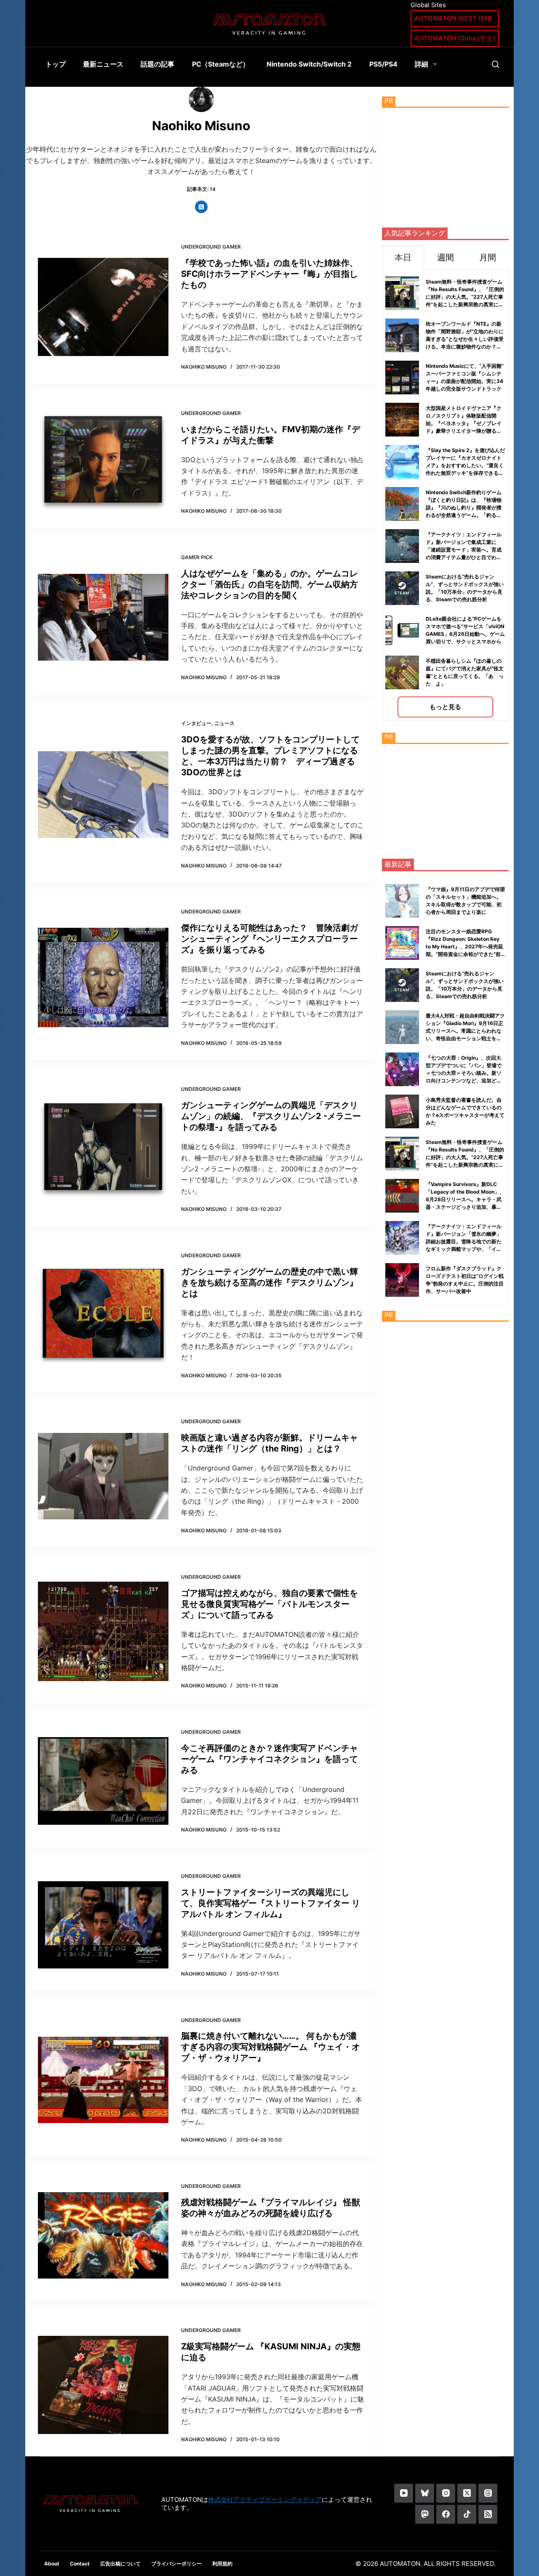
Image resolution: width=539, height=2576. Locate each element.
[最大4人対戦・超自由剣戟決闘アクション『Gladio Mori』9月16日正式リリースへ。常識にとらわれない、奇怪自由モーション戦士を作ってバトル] (402, 1027)
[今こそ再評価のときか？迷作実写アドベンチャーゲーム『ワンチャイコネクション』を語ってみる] (103, 1781)
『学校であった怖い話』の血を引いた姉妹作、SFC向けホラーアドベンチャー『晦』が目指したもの (269, 274)
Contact (80, 2564)
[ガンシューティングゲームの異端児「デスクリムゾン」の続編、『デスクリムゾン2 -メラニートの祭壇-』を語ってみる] (103, 1149)
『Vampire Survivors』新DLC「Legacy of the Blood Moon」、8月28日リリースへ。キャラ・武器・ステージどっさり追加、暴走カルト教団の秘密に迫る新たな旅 (465, 1199)
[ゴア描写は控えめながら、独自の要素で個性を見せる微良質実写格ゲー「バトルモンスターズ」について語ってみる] (103, 1631)
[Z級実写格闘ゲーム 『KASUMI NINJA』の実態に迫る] (103, 2385)
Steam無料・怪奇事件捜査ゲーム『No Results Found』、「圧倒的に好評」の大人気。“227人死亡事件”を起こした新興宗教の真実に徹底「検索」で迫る (465, 297)
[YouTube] (404, 2493)
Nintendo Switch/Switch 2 (309, 64)
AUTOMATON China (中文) (455, 38)
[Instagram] (446, 2493)
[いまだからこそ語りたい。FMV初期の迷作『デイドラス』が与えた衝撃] (103, 462)
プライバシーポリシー (176, 2564)
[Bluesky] (425, 2493)
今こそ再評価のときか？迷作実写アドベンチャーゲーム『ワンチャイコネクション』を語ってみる (269, 1759)
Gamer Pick (197, 557)
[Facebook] (446, 2514)
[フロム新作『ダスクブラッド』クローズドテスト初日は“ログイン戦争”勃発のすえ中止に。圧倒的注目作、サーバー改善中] (402, 1280)
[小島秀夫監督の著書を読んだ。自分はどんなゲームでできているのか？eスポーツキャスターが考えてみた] (402, 1111)
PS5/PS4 (383, 64)
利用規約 (222, 2564)
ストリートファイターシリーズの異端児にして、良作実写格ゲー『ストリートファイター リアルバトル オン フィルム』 (271, 1903)
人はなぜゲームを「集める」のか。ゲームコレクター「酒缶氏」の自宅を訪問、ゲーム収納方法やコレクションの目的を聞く (269, 584)
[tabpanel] (445, 495)
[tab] (403, 257)
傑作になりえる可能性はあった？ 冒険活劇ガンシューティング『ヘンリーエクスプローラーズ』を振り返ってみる (269, 939)
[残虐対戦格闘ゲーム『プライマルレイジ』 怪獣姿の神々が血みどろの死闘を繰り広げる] (103, 2235)
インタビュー (196, 723)
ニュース (224, 723)
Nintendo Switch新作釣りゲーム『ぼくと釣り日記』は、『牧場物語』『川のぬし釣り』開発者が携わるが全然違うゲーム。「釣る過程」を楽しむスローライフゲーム (464, 507)
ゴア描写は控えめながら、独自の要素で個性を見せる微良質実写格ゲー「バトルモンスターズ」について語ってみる (269, 1604)
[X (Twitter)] (467, 2493)
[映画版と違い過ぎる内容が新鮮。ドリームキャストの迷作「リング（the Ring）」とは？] (103, 1476)
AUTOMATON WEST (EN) (453, 18)
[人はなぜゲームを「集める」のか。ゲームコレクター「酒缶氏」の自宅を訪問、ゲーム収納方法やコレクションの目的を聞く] (103, 617)
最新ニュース (103, 64)
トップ (56, 64)
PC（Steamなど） (221, 64)
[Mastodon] (425, 2514)
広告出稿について (120, 2564)
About (52, 2564)
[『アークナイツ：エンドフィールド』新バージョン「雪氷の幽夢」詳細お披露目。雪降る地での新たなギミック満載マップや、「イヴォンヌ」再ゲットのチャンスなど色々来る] (402, 1238)
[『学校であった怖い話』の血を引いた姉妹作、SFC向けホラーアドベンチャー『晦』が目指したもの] (103, 307)
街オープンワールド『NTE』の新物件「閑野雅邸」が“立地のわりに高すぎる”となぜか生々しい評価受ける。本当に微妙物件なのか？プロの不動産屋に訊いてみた (465, 339)
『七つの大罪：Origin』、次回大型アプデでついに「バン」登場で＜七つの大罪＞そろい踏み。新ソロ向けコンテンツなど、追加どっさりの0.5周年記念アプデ (464, 1073)
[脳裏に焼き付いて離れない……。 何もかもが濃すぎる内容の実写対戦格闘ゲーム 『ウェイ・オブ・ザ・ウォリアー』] (103, 2080)
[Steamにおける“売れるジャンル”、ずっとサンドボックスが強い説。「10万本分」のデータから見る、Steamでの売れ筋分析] (402, 985)
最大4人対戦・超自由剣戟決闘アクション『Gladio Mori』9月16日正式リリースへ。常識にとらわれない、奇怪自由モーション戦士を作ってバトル (465, 1031)
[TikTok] (467, 2514)
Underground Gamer (211, 247)
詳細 (422, 64)
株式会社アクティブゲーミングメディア (265, 2500)
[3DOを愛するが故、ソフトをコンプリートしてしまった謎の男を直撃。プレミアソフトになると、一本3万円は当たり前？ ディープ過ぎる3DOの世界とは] (103, 795)
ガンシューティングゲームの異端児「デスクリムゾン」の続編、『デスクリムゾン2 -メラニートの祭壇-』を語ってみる (271, 1116)
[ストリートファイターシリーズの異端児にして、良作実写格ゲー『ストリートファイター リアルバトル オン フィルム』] (103, 1925)
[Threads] (488, 2493)
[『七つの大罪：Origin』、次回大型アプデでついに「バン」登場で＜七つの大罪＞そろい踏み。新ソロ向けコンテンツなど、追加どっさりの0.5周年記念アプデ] (402, 1069)
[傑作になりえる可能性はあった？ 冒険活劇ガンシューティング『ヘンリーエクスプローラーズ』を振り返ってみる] (103, 978)
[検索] (495, 64)
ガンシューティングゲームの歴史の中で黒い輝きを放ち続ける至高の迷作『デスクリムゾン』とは (269, 1283)
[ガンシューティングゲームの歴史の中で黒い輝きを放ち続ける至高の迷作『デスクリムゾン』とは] (103, 1315)
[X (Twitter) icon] (201, 207)
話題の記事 (157, 64)
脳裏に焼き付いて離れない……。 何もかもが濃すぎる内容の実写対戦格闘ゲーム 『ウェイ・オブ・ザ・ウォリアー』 (271, 2047)
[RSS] (488, 2514)
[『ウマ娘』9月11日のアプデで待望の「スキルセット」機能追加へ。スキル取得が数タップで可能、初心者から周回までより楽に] (402, 901)
